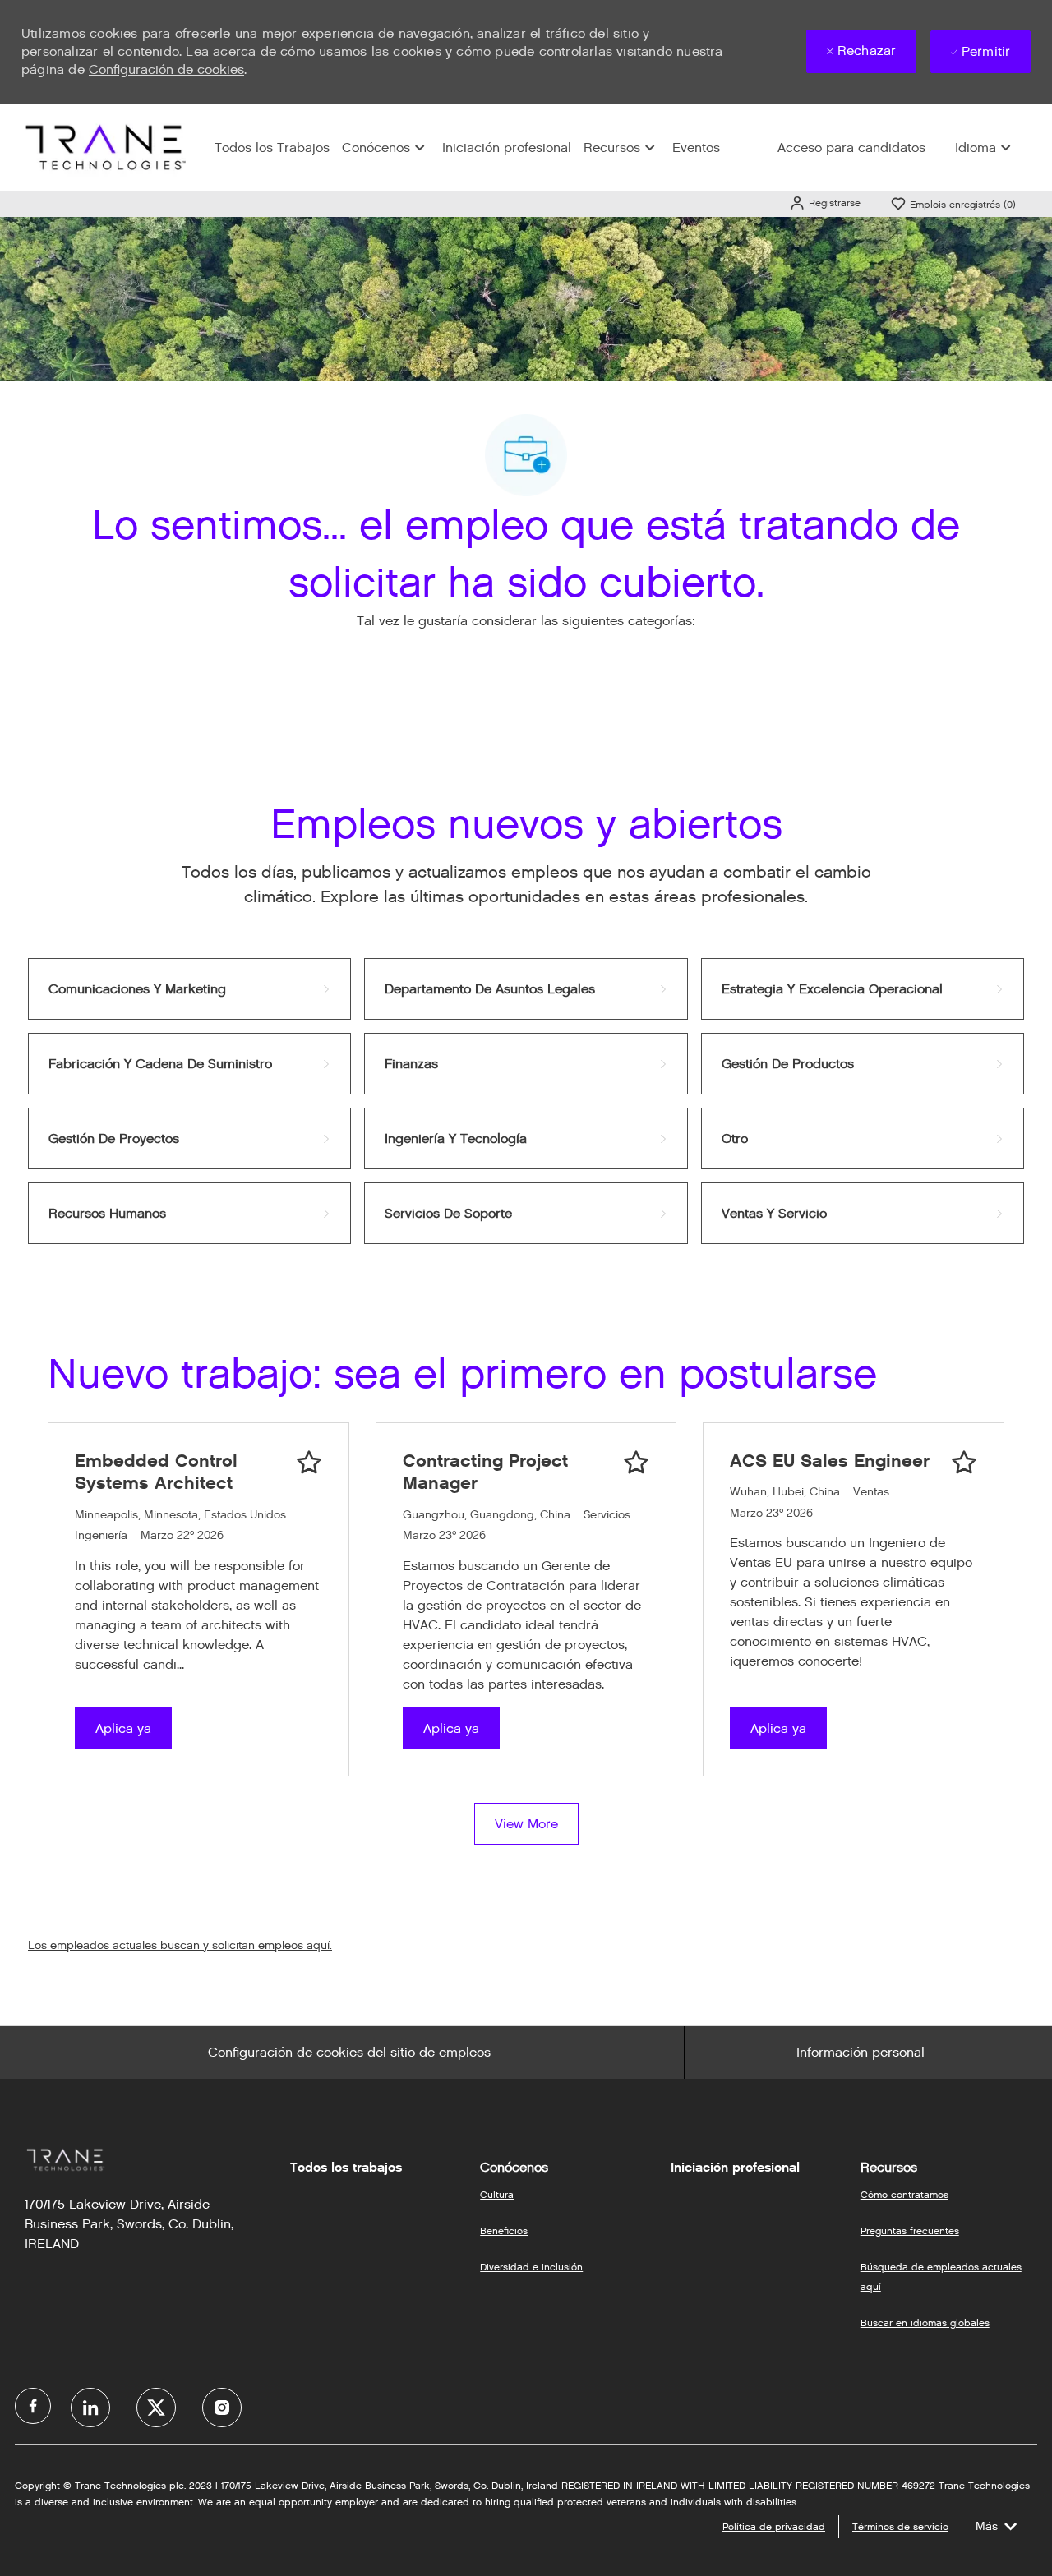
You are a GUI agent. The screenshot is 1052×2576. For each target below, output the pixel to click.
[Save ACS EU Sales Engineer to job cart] (964, 1463)
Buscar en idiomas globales (925, 2323)
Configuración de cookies (166, 69)
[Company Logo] (104, 147)
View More (526, 1824)
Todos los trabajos (346, 2168)
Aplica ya (123, 1728)
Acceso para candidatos (851, 147)
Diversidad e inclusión (531, 2267)
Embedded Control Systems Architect (156, 1472)
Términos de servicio (900, 2526)
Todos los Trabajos (272, 147)
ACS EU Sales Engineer (830, 1461)
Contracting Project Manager (485, 1472)
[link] (189, 989)
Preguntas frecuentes (910, 2230)
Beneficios (504, 2230)
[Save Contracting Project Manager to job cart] (636, 1463)
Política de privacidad (774, 2526)
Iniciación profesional (507, 147)
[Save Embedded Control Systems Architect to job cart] (309, 1463)
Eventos (696, 147)
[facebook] (33, 2406)
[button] (825, 203)
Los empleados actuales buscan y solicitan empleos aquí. (180, 1945)
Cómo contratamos (904, 2194)
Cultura (497, 2194)
